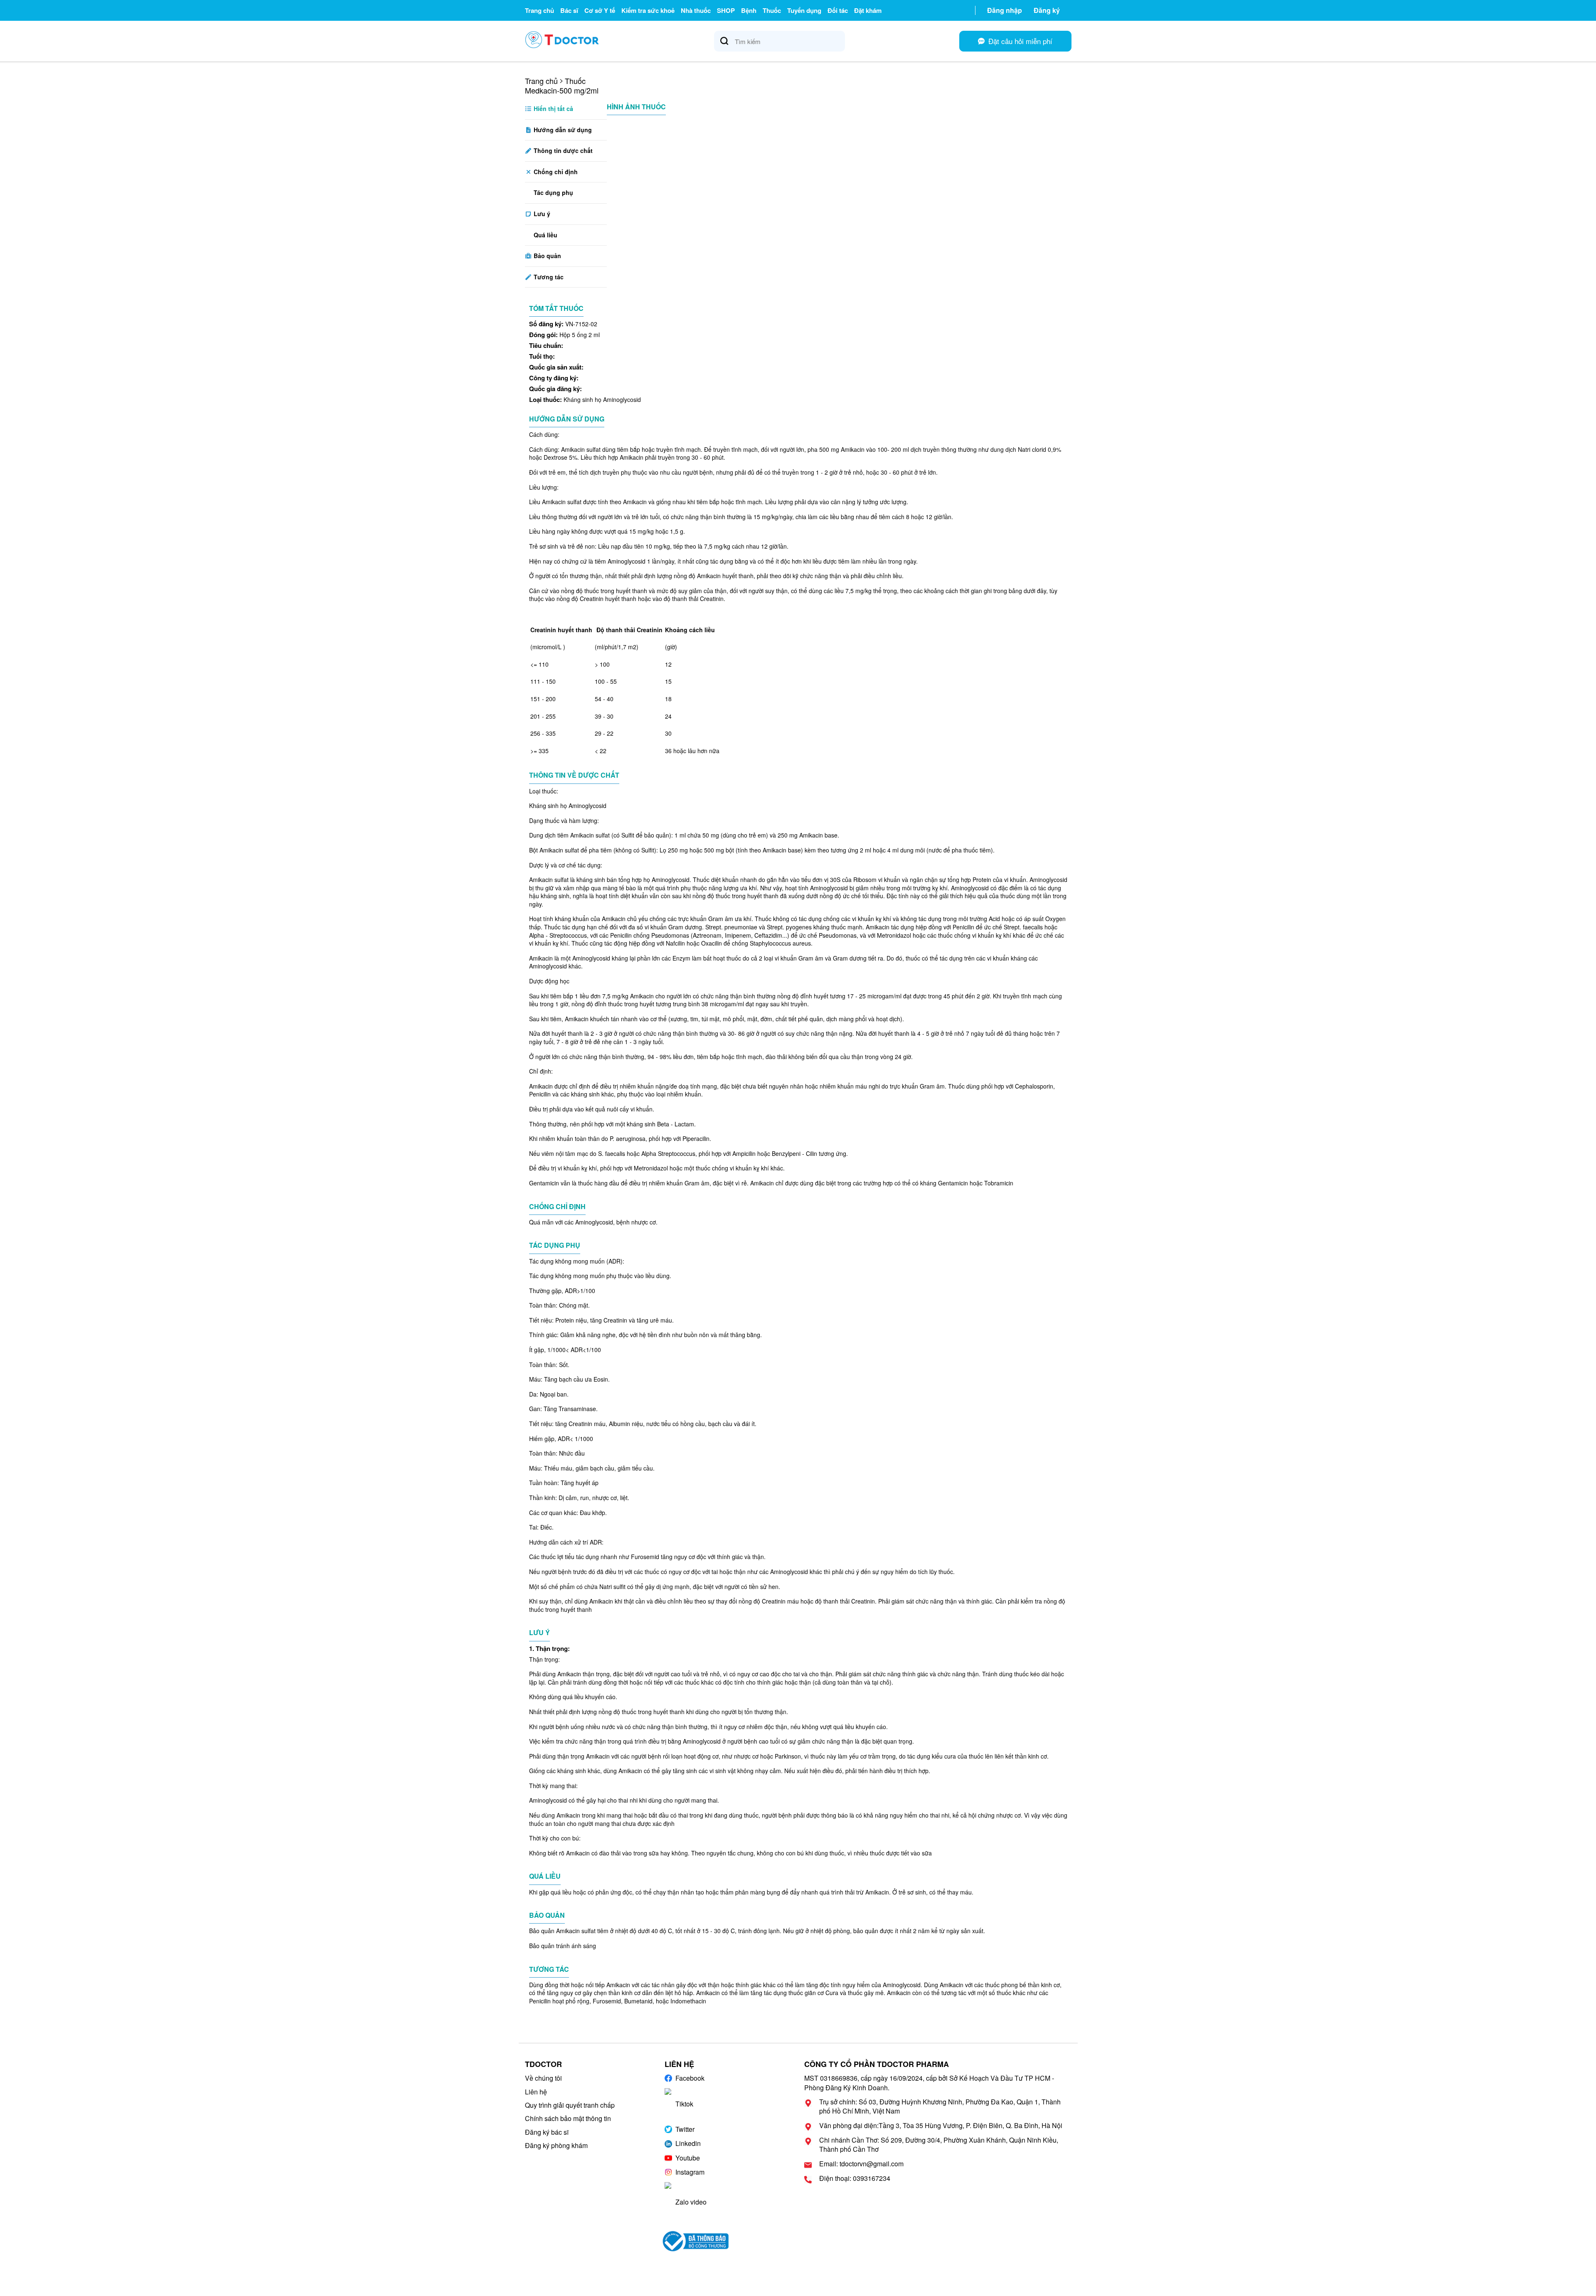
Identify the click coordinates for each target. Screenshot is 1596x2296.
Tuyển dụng (804, 10)
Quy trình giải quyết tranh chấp (570, 2105)
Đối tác (838, 10)
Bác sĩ (569, 10)
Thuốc (772, 10)
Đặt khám (868, 10)
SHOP (726, 10)
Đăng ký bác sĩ (547, 2132)
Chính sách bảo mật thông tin (568, 2118)
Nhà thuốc (696, 10)
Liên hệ (536, 2092)
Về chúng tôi (543, 2078)
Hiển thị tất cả (553, 108)
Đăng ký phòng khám (556, 2145)
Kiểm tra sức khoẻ (648, 10)
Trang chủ (539, 10)
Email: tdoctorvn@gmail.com (861, 2164)
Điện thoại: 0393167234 (855, 2178)
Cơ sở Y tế (600, 10)
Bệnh (749, 10)
